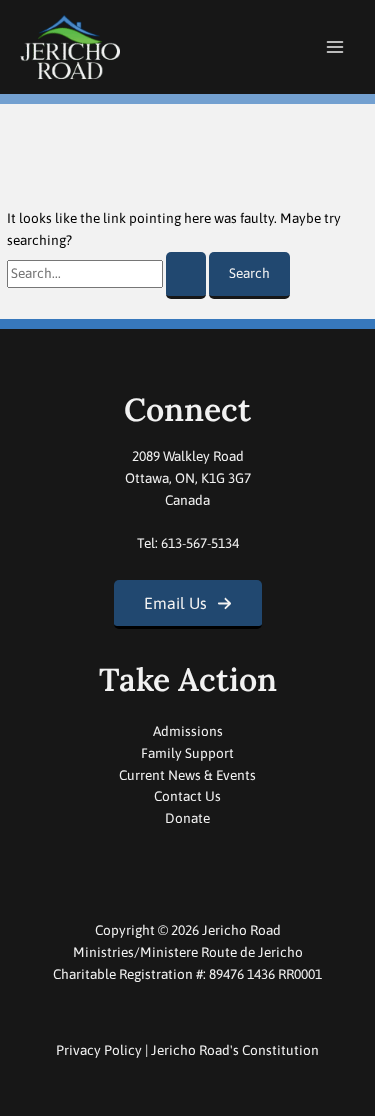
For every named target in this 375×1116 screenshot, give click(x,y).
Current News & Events (187, 775)
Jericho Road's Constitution (235, 1050)
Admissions (188, 731)
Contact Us (187, 796)
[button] (188, 604)
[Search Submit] (186, 275)
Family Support (187, 753)
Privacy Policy (99, 1050)
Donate (187, 818)
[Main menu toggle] (335, 47)
